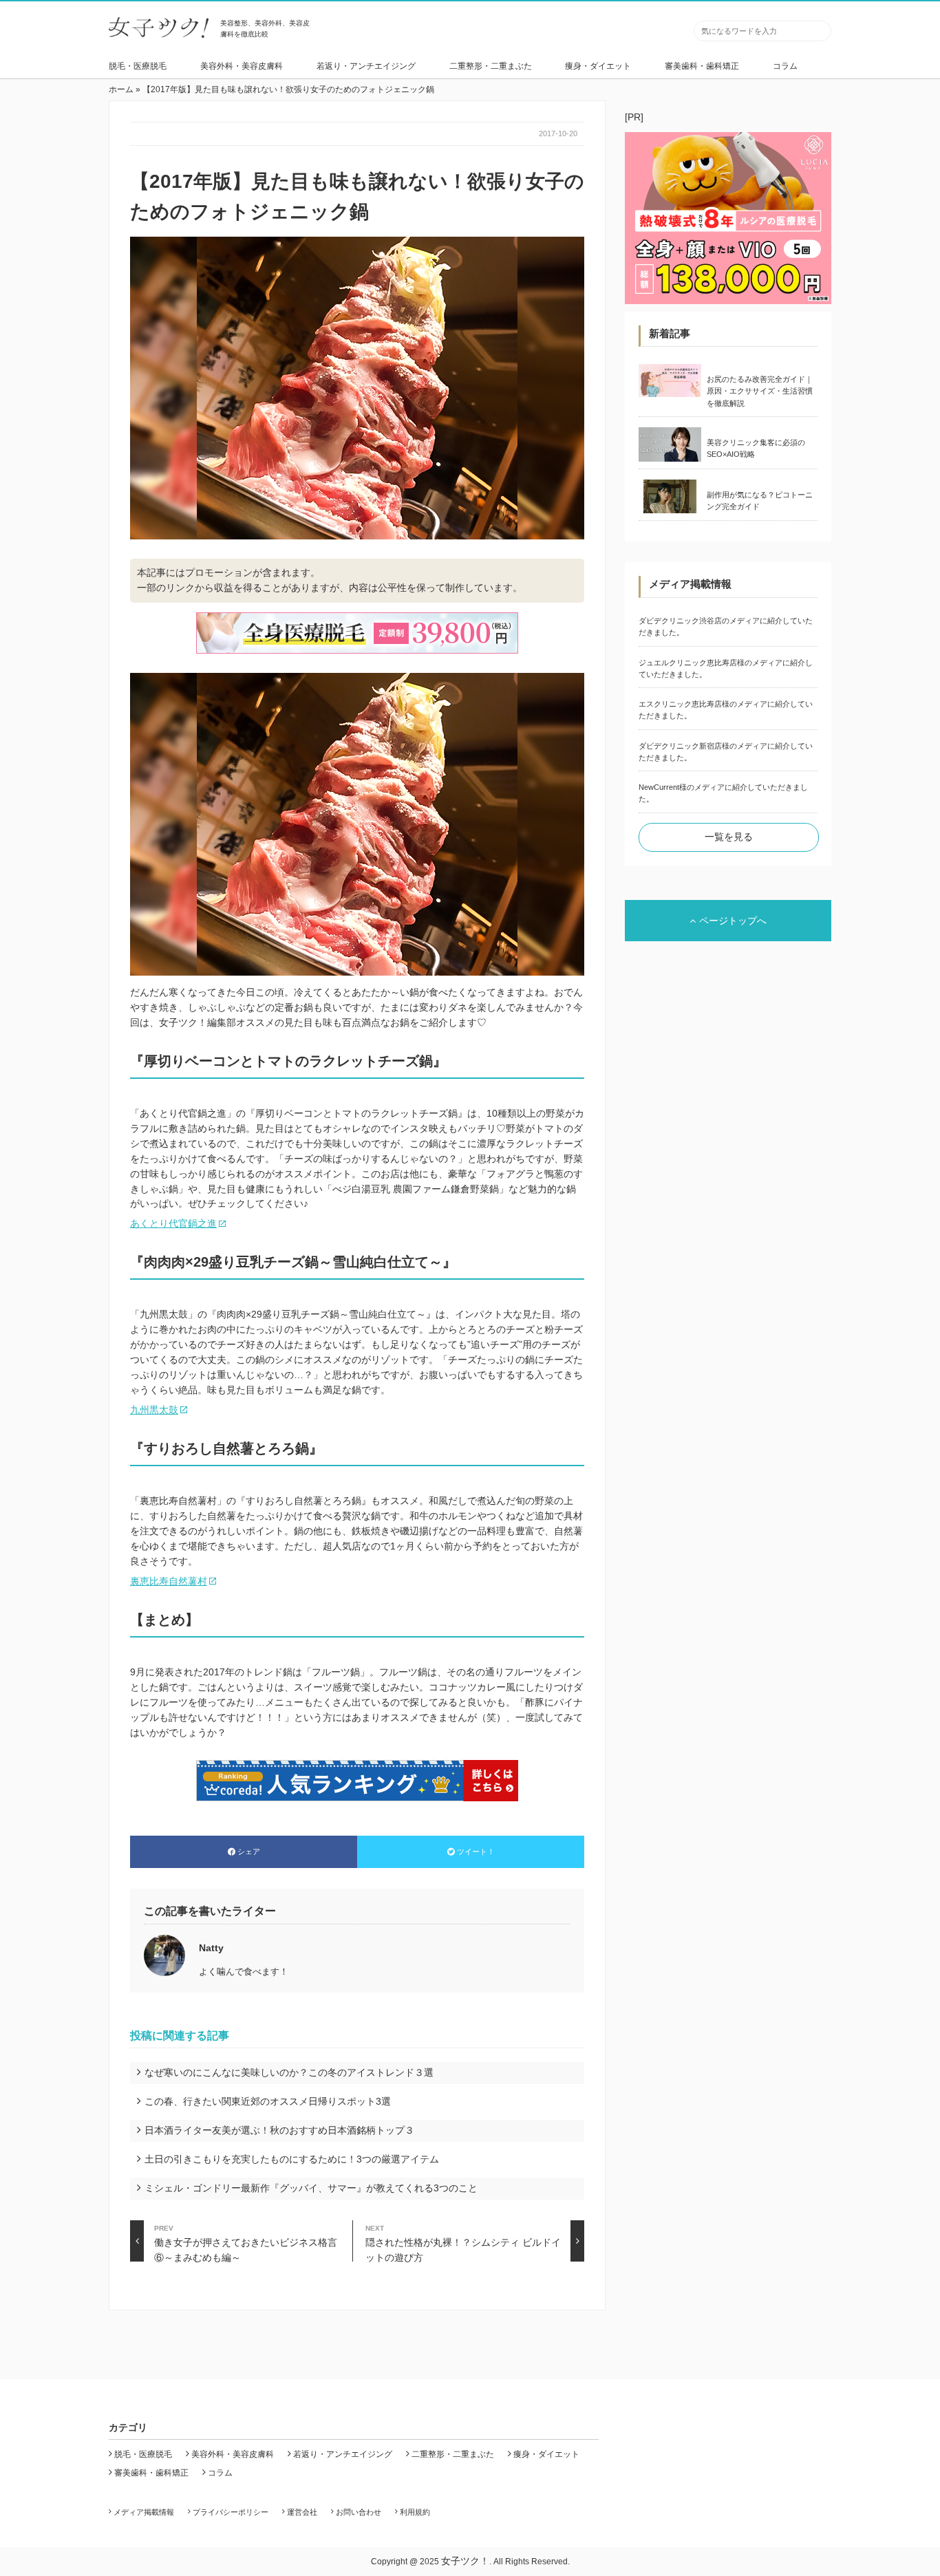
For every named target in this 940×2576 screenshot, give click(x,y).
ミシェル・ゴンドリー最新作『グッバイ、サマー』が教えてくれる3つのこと (311, 2188)
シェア (249, 1851)
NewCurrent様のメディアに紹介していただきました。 (723, 793)
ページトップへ (733, 921)
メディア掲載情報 (144, 2512)
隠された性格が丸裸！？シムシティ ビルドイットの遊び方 (463, 2243)
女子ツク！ (465, 2561)
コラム (785, 66)
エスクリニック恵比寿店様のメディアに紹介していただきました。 (726, 710)
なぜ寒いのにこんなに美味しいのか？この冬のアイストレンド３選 (289, 2072)
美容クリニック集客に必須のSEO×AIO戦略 (756, 448)
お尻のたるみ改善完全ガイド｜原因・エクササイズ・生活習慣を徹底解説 (760, 391)
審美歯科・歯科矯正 (702, 66)
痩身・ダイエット (598, 66)
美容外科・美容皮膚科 (242, 66)
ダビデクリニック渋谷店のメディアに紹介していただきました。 (726, 626)
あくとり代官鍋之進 (173, 1223)
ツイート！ (476, 1851)
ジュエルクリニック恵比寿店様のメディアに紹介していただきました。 (726, 668)
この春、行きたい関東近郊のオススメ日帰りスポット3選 (268, 2101)
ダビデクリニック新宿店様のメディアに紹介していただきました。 (726, 752)
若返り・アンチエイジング (366, 66)
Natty (211, 1948)
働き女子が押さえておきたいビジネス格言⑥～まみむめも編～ (246, 2243)
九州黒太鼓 (154, 1410)
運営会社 (302, 2512)
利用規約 (415, 2512)
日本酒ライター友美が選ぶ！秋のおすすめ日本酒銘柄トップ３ (279, 2130)
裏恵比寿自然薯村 (169, 1581)
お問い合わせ (359, 2512)
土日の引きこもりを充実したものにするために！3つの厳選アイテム (292, 2159)
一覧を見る (729, 837)
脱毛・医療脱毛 (138, 66)
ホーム (121, 89)
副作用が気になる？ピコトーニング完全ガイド (760, 501)
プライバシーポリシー (231, 2512)
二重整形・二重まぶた (491, 66)
